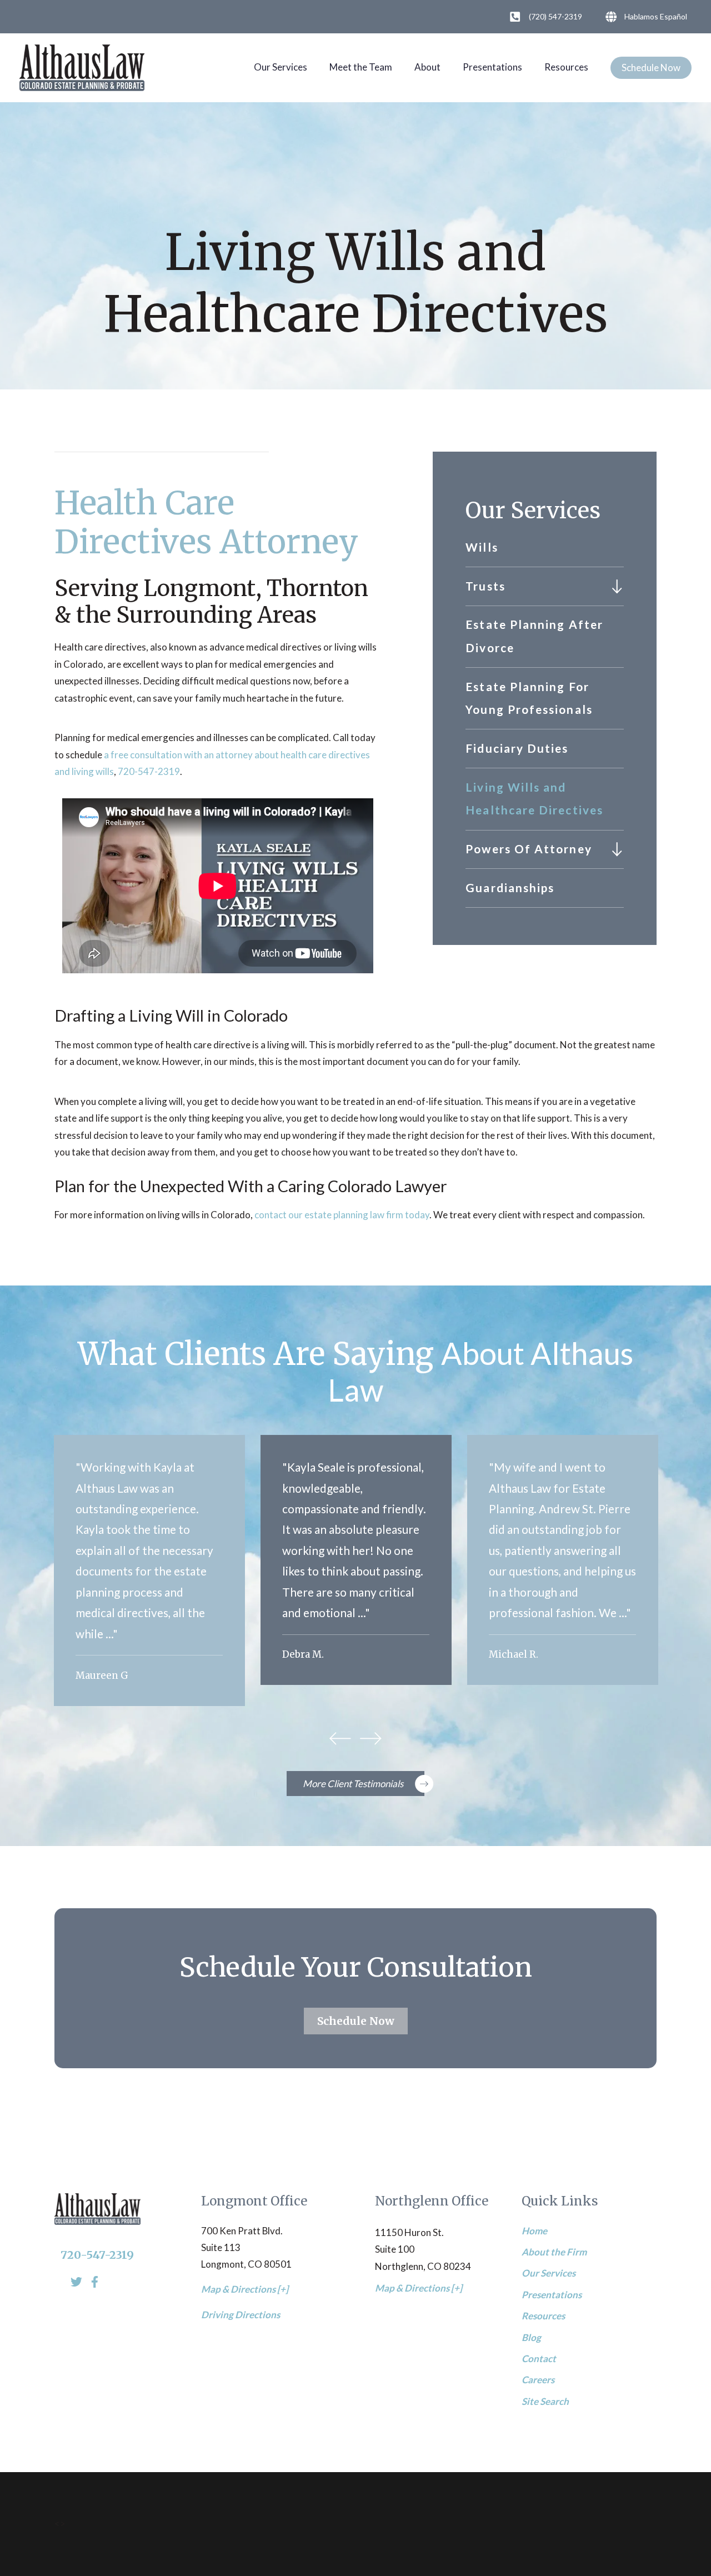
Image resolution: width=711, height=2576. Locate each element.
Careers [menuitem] (538, 2380)
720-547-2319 (149, 771)
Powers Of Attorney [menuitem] (529, 849)
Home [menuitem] (534, 2231)
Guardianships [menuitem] (510, 888)
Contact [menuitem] (539, 2359)
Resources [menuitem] (543, 2316)
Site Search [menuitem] (545, 2401)
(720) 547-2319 (555, 16)
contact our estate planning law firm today (342, 1215)
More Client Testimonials (353, 1784)
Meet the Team (361, 67)
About (427, 67)
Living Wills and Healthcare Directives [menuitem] (534, 799)
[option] (149, 1570)
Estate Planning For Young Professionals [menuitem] (529, 698)
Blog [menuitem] (531, 2337)
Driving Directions (241, 2315)
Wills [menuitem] (482, 547)
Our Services (281, 67)
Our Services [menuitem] (549, 2273)
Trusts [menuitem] (485, 586)
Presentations (492, 67)
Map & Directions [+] (245, 2289)
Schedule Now (651, 67)
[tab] (617, 586)
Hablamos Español (656, 16)
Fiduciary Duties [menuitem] (517, 748)
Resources (566, 67)
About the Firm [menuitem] (554, 2252)
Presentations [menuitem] (552, 2295)
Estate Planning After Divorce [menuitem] (534, 636)
